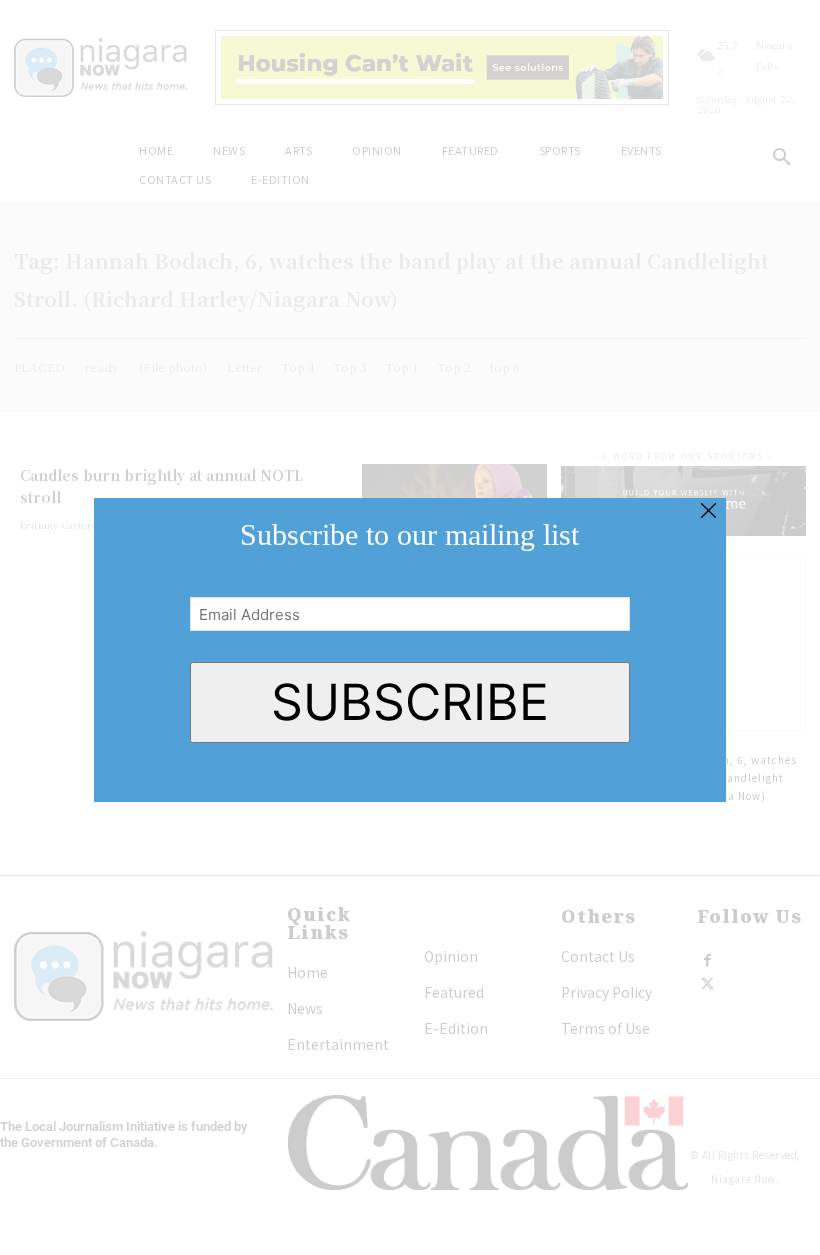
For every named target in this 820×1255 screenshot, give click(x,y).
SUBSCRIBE (410, 702)
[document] (410, 627)
